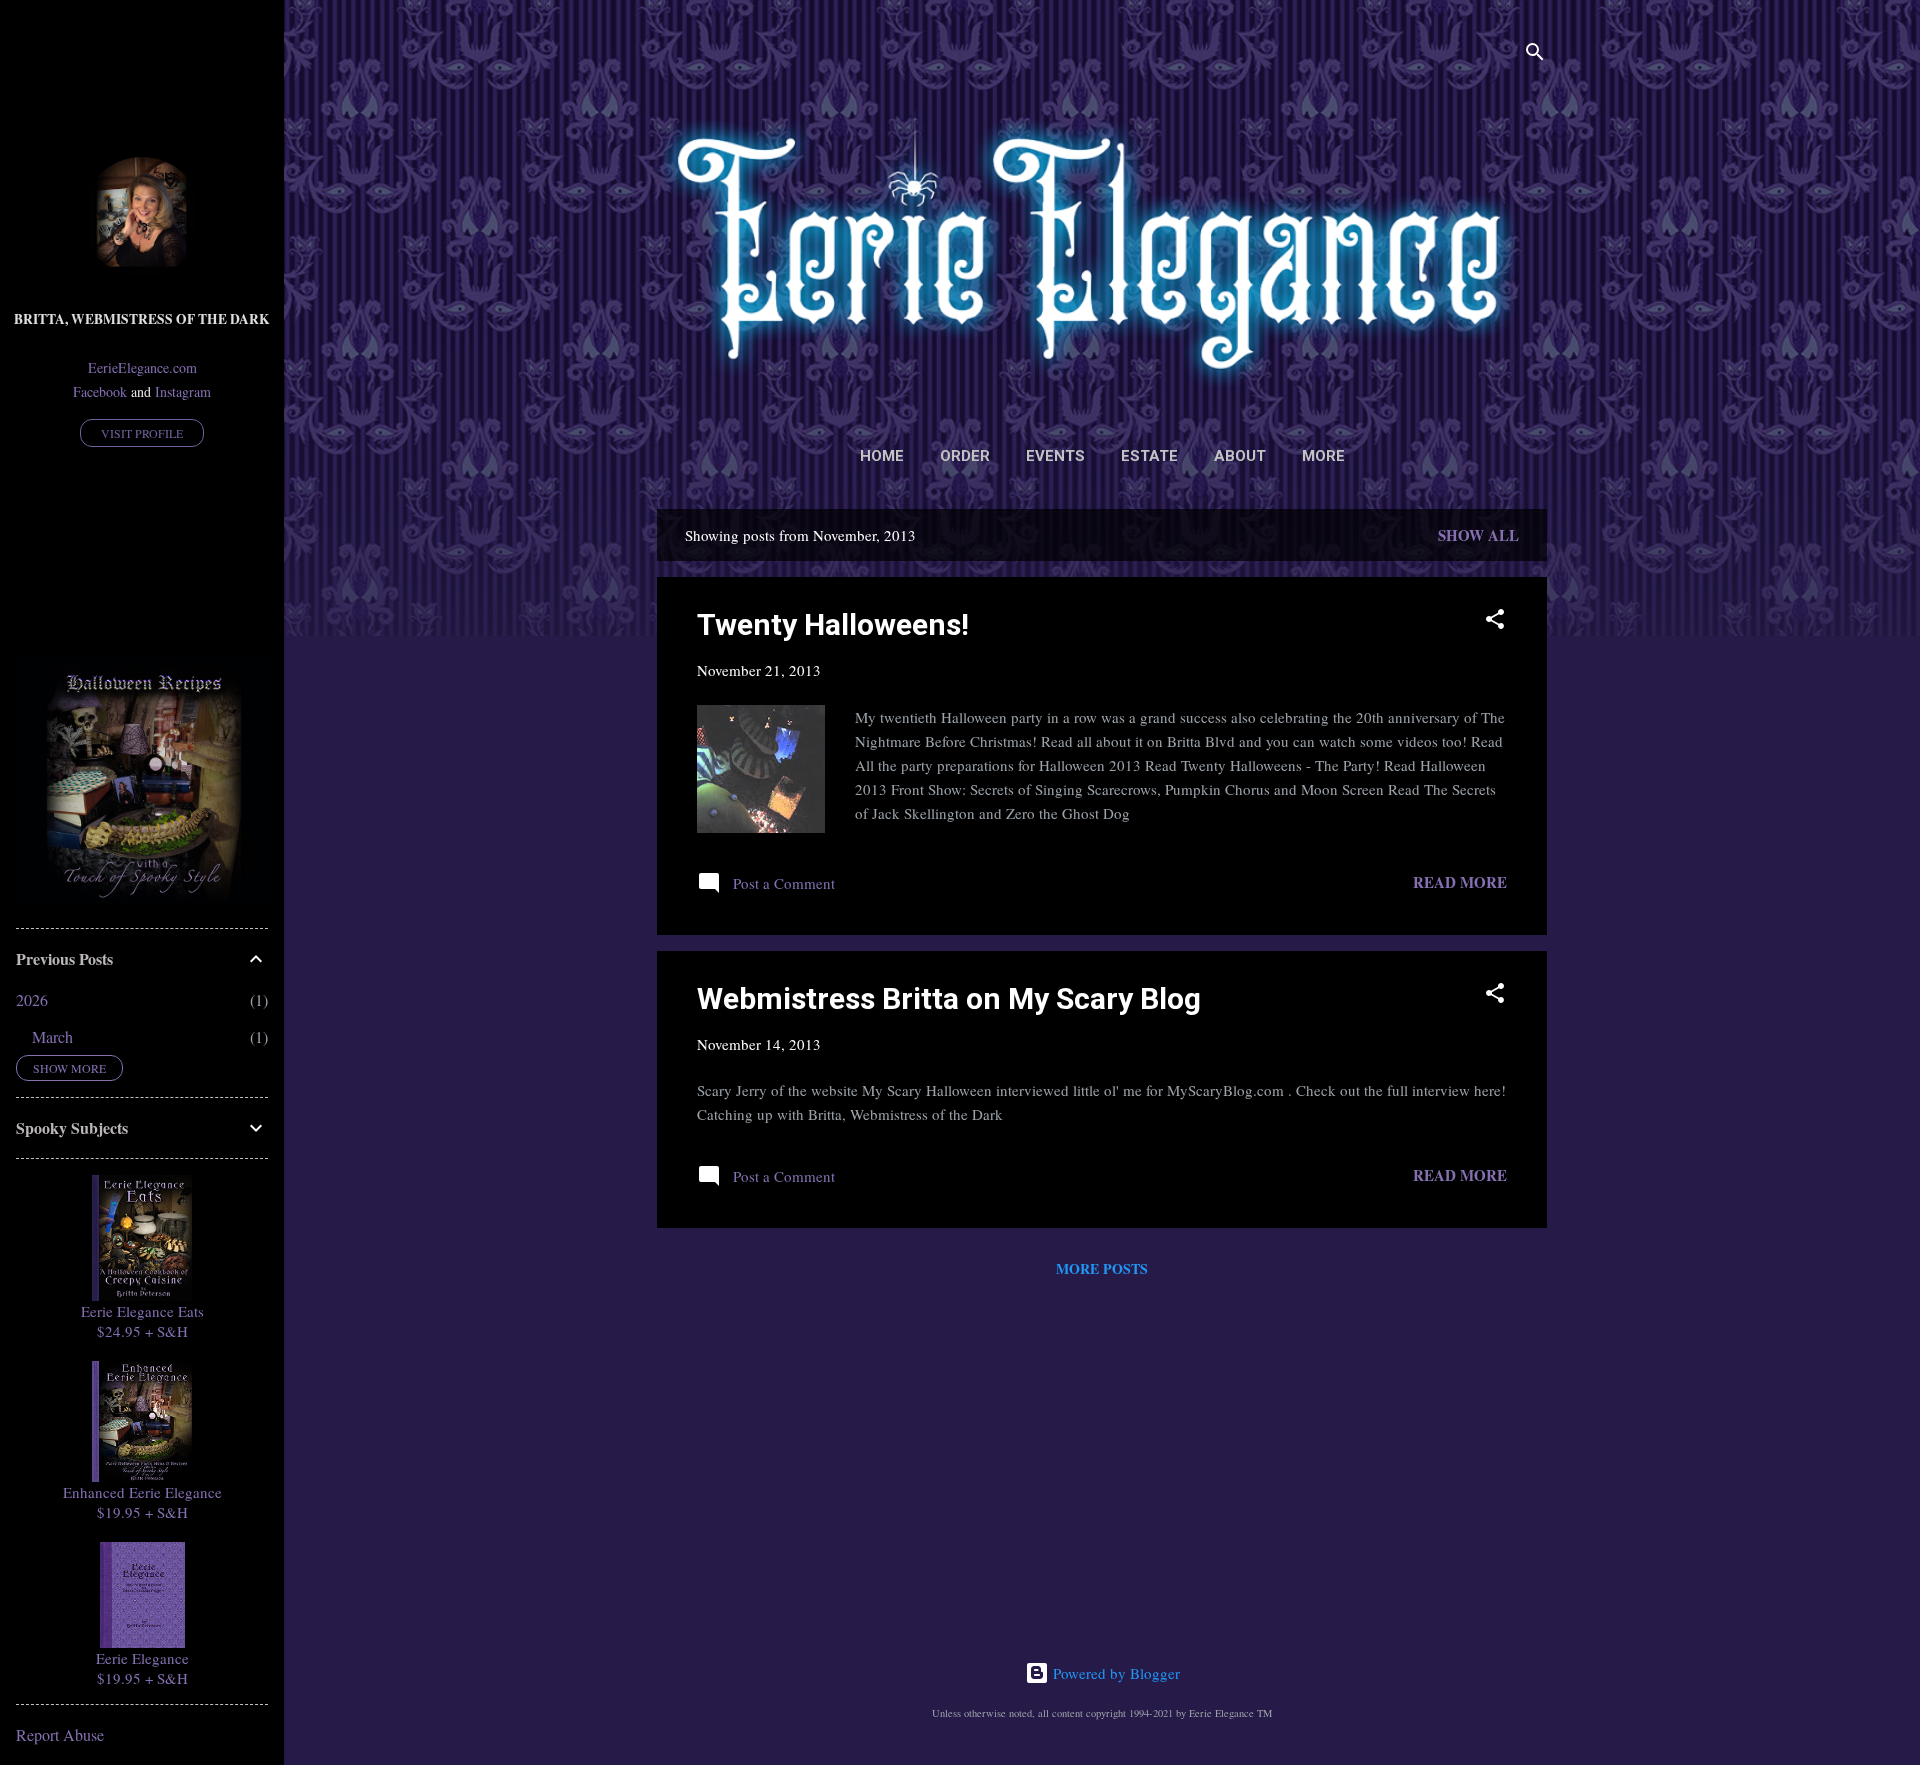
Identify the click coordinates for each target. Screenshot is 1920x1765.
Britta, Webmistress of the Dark (142, 319)
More (1323, 456)
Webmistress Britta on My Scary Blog (949, 998)
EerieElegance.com (142, 367)
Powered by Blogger (1114, 1673)
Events (1055, 456)
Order (965, 456)
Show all (1478, 535)
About (1240, 456)
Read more (1460, 882)
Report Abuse (60, 1734)
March (52, 1036)
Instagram (183, 391)
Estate (1149, 456)
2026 (32, 999)
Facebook (100, 391)
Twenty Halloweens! (833, 624)
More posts (1102, 1268)
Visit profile (142, 433)
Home (882, 456)
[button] (1495, 622)
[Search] (1535, 54)
